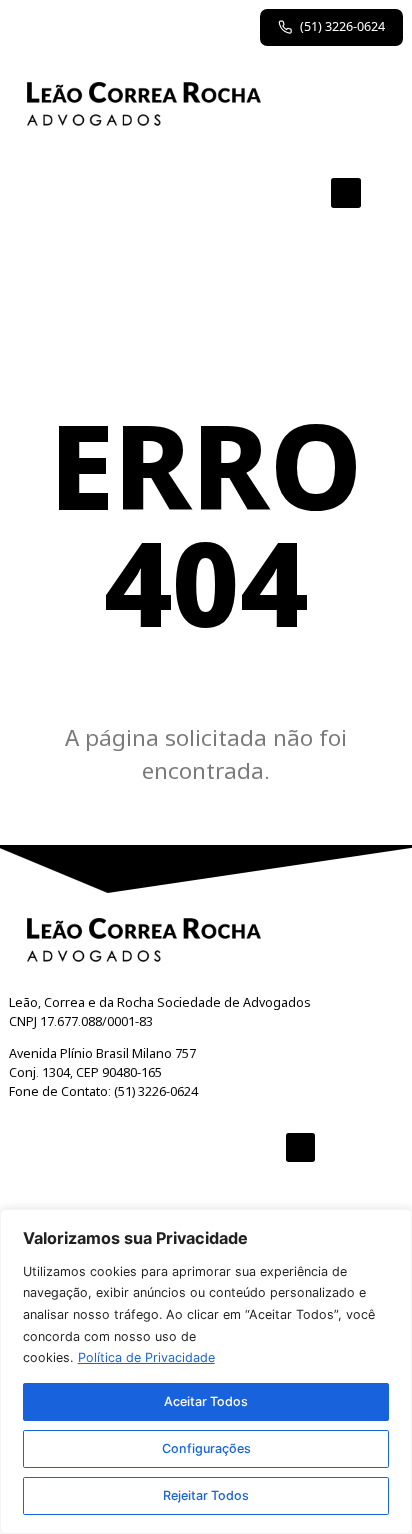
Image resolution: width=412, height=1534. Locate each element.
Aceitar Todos (206, 1401)
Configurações (206, 1448)
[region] (206, 1371)
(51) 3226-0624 (342, 26)
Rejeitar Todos (206, 1495)
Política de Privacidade (146, 1357)
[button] (346, 193)
